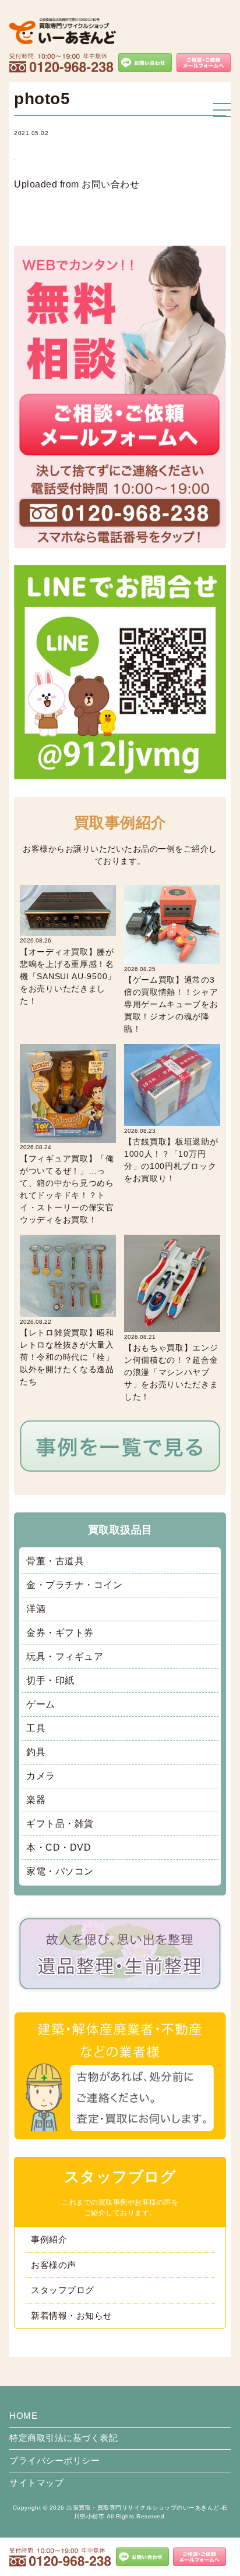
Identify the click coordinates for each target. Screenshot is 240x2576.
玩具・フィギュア (65, 1656)
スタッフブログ (63, 2290)
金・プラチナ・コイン (74, 1585)
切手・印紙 (50, 1680)
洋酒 (36, 1609)
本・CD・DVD (59, 1847)
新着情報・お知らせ (72, 2315)
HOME (23, 2416)
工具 (36, 1728)
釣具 (36, 1752)
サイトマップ (36, 2483)
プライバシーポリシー (54, 2460)
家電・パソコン (60, 1871)
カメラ (41, 1776)
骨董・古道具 (55, 1561)
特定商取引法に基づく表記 (63, 2438)
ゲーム (41, 1704)
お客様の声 (54, 2265)
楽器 (36, 1800)
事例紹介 (49, 2239)
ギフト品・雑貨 (60, 1824)
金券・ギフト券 (60, 1633)
